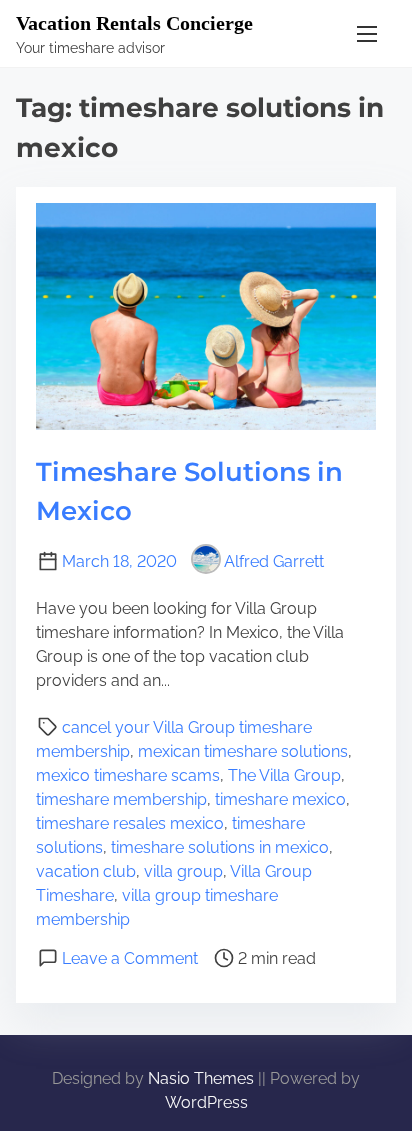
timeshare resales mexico (130, 823)
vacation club (86, 871)
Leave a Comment (130, 958)
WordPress (206, 1102)
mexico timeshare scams (128, 775)
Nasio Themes (203, 1078)
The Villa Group (284, 775)
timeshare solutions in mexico (220, 847)
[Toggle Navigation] (367, 33)
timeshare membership (121, 799)
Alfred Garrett (274, 561)
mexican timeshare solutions (243, 751)
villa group (183, 871)
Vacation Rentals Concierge (134, 23)
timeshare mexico (280, 799)
